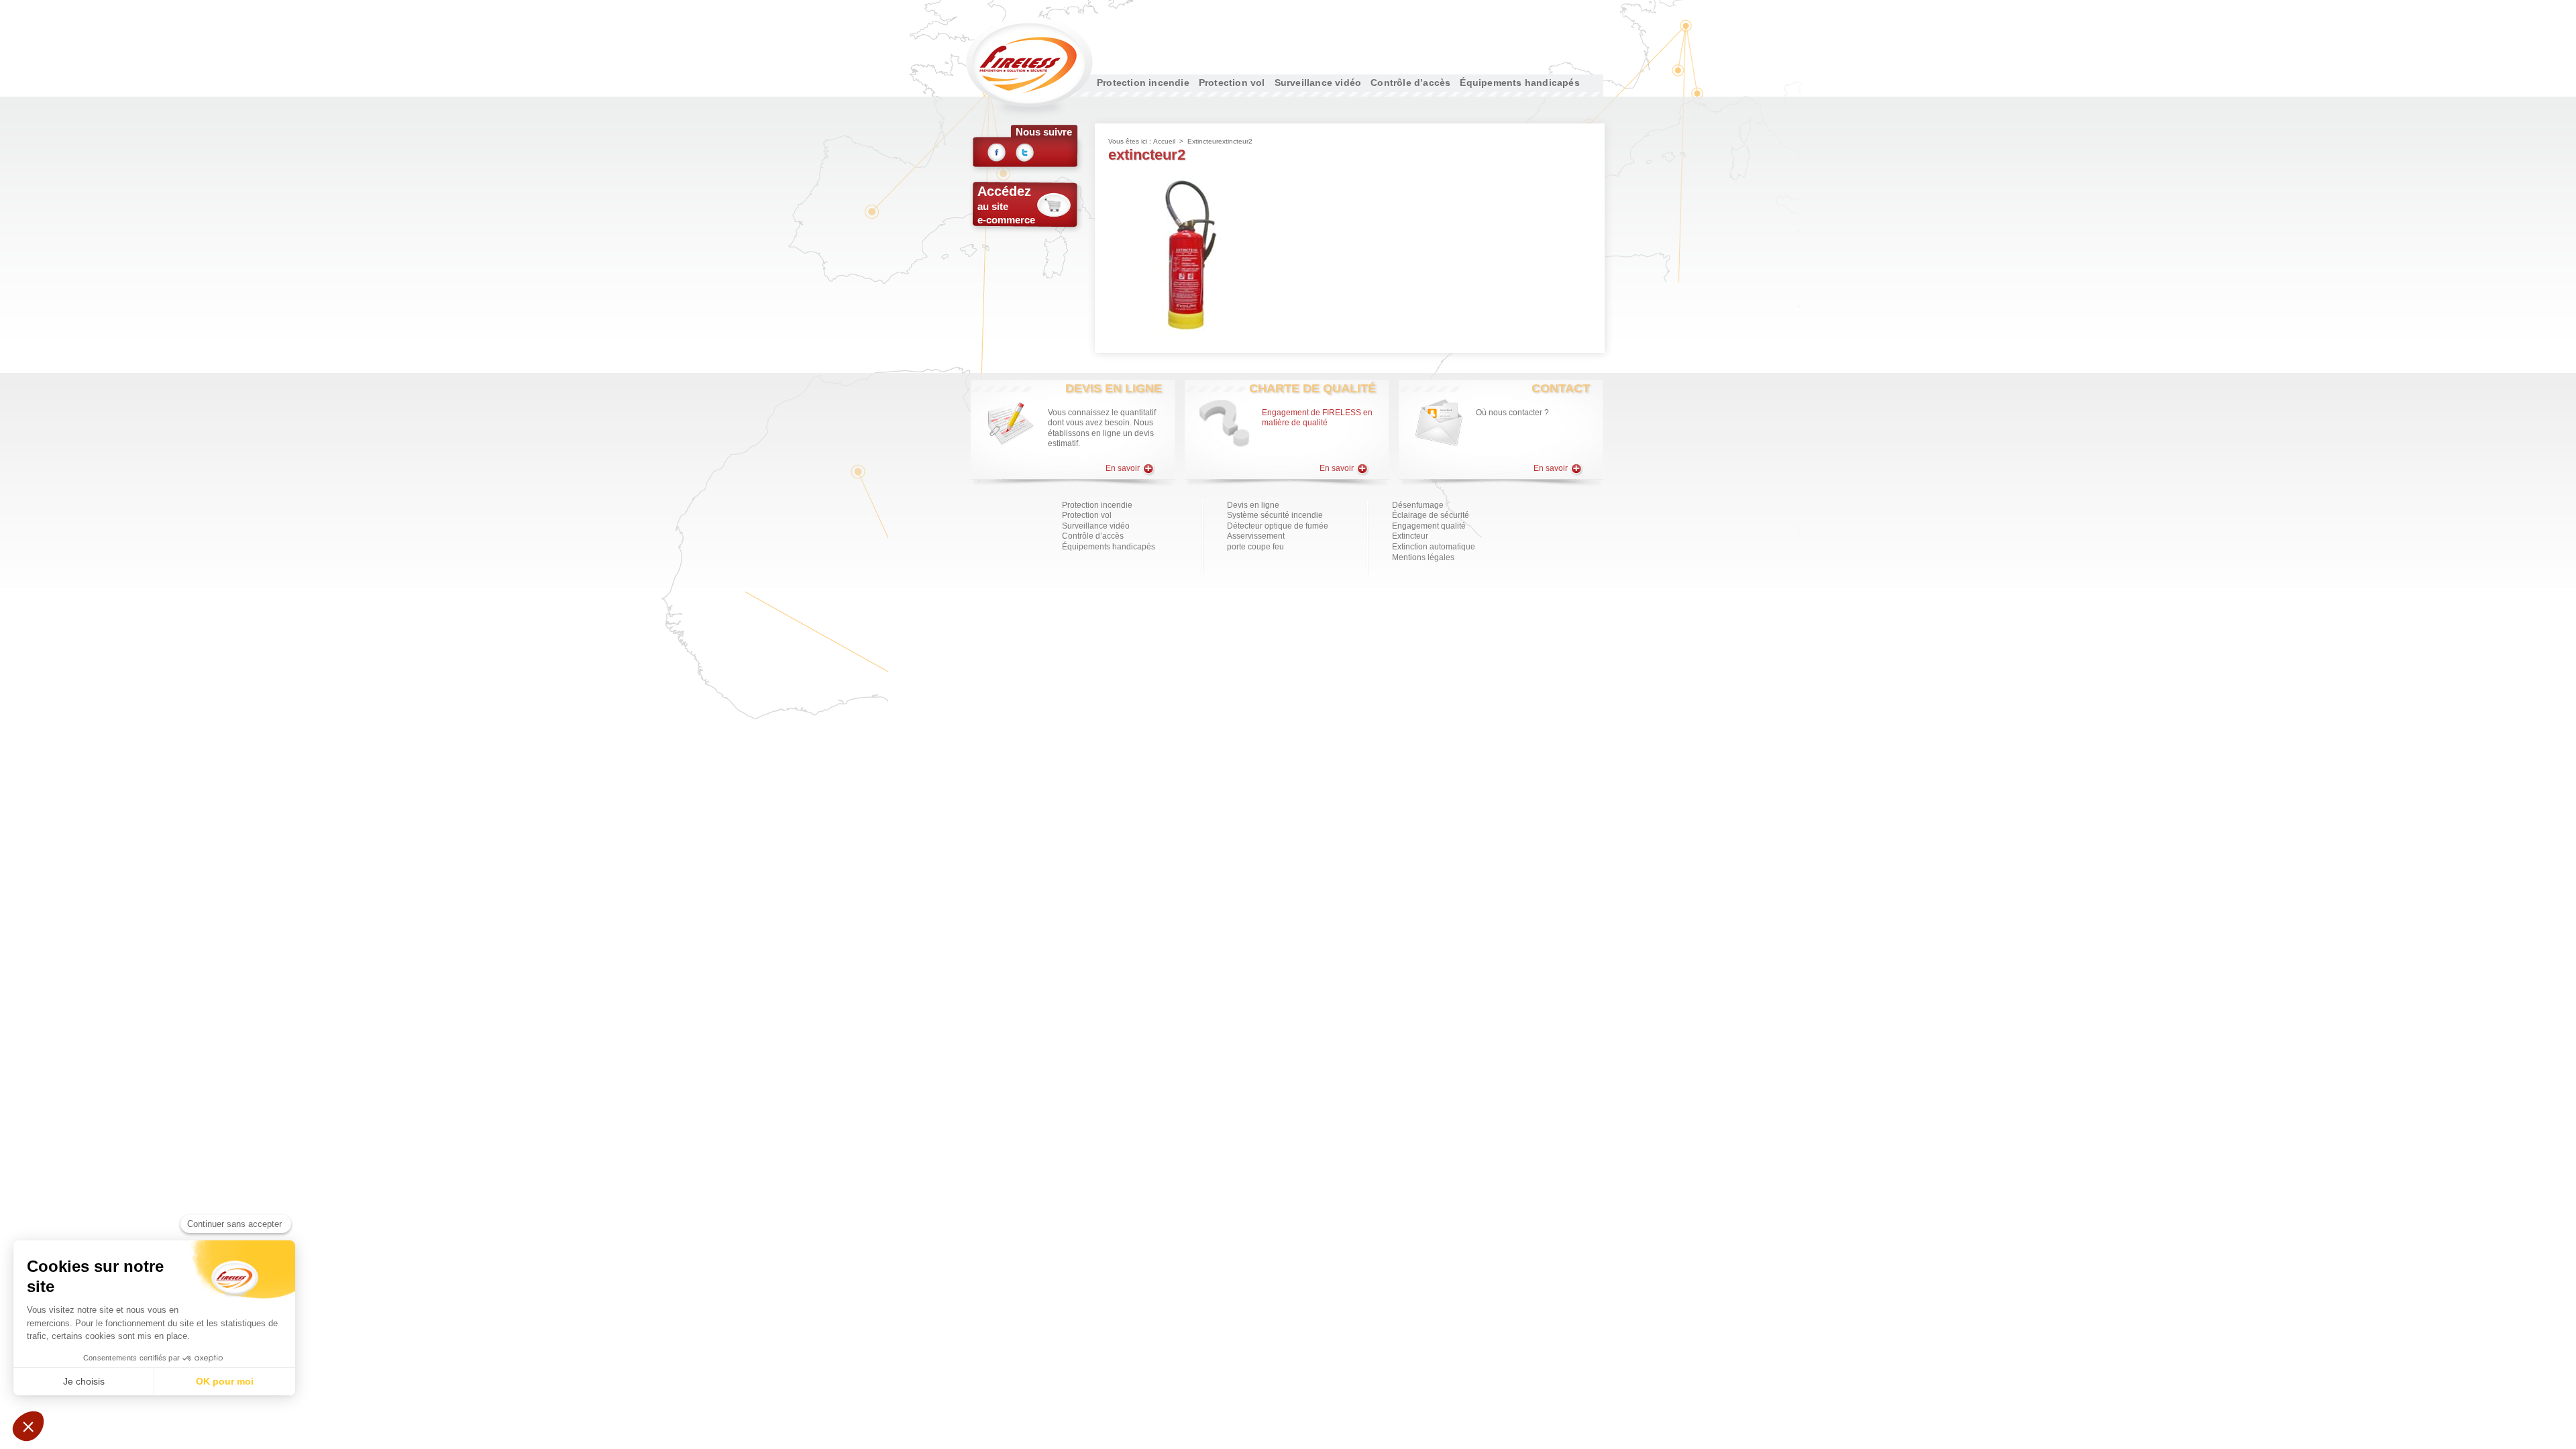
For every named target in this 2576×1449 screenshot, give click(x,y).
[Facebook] (997, 155)
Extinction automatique (1434, 547)
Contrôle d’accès (1410, 83)
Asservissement (1256, 536)
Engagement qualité (1429, 526)
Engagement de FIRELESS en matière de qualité (1317, 418)
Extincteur (1203, 141)
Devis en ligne (1253, 505)
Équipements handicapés (1519, 83)
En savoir (1124, 468)
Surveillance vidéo (1318, 83)
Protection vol (1232, 83)
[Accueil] (1029, 68)
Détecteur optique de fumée (1278, 526)
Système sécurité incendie (1275, 515)
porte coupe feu (1255, 547)
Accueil (1164, 141)
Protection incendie (1143, 83)
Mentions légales (1423, 557)
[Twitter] (1025, 155)
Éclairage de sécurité (1431, 515)
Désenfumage (1418, 505)
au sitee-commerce (1006, 205)
